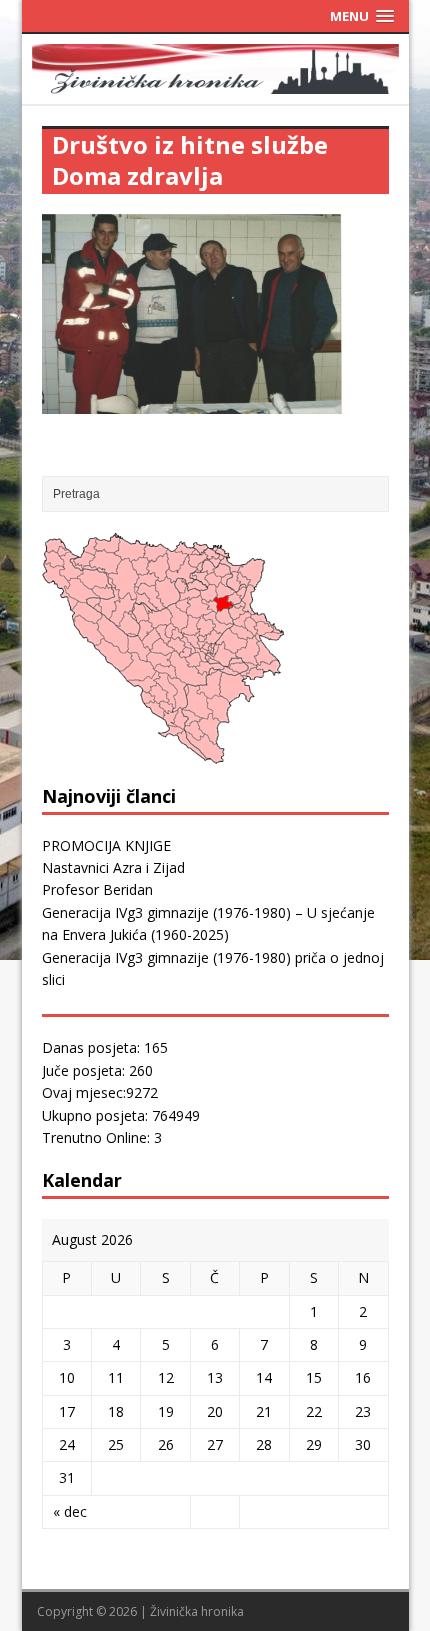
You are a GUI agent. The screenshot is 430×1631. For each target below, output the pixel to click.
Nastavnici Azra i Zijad (113, 867)
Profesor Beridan (97, 889)
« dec (70, 1511)
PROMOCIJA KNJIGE (106, 845)
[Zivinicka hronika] (215, 81)
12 (166, 1377)
